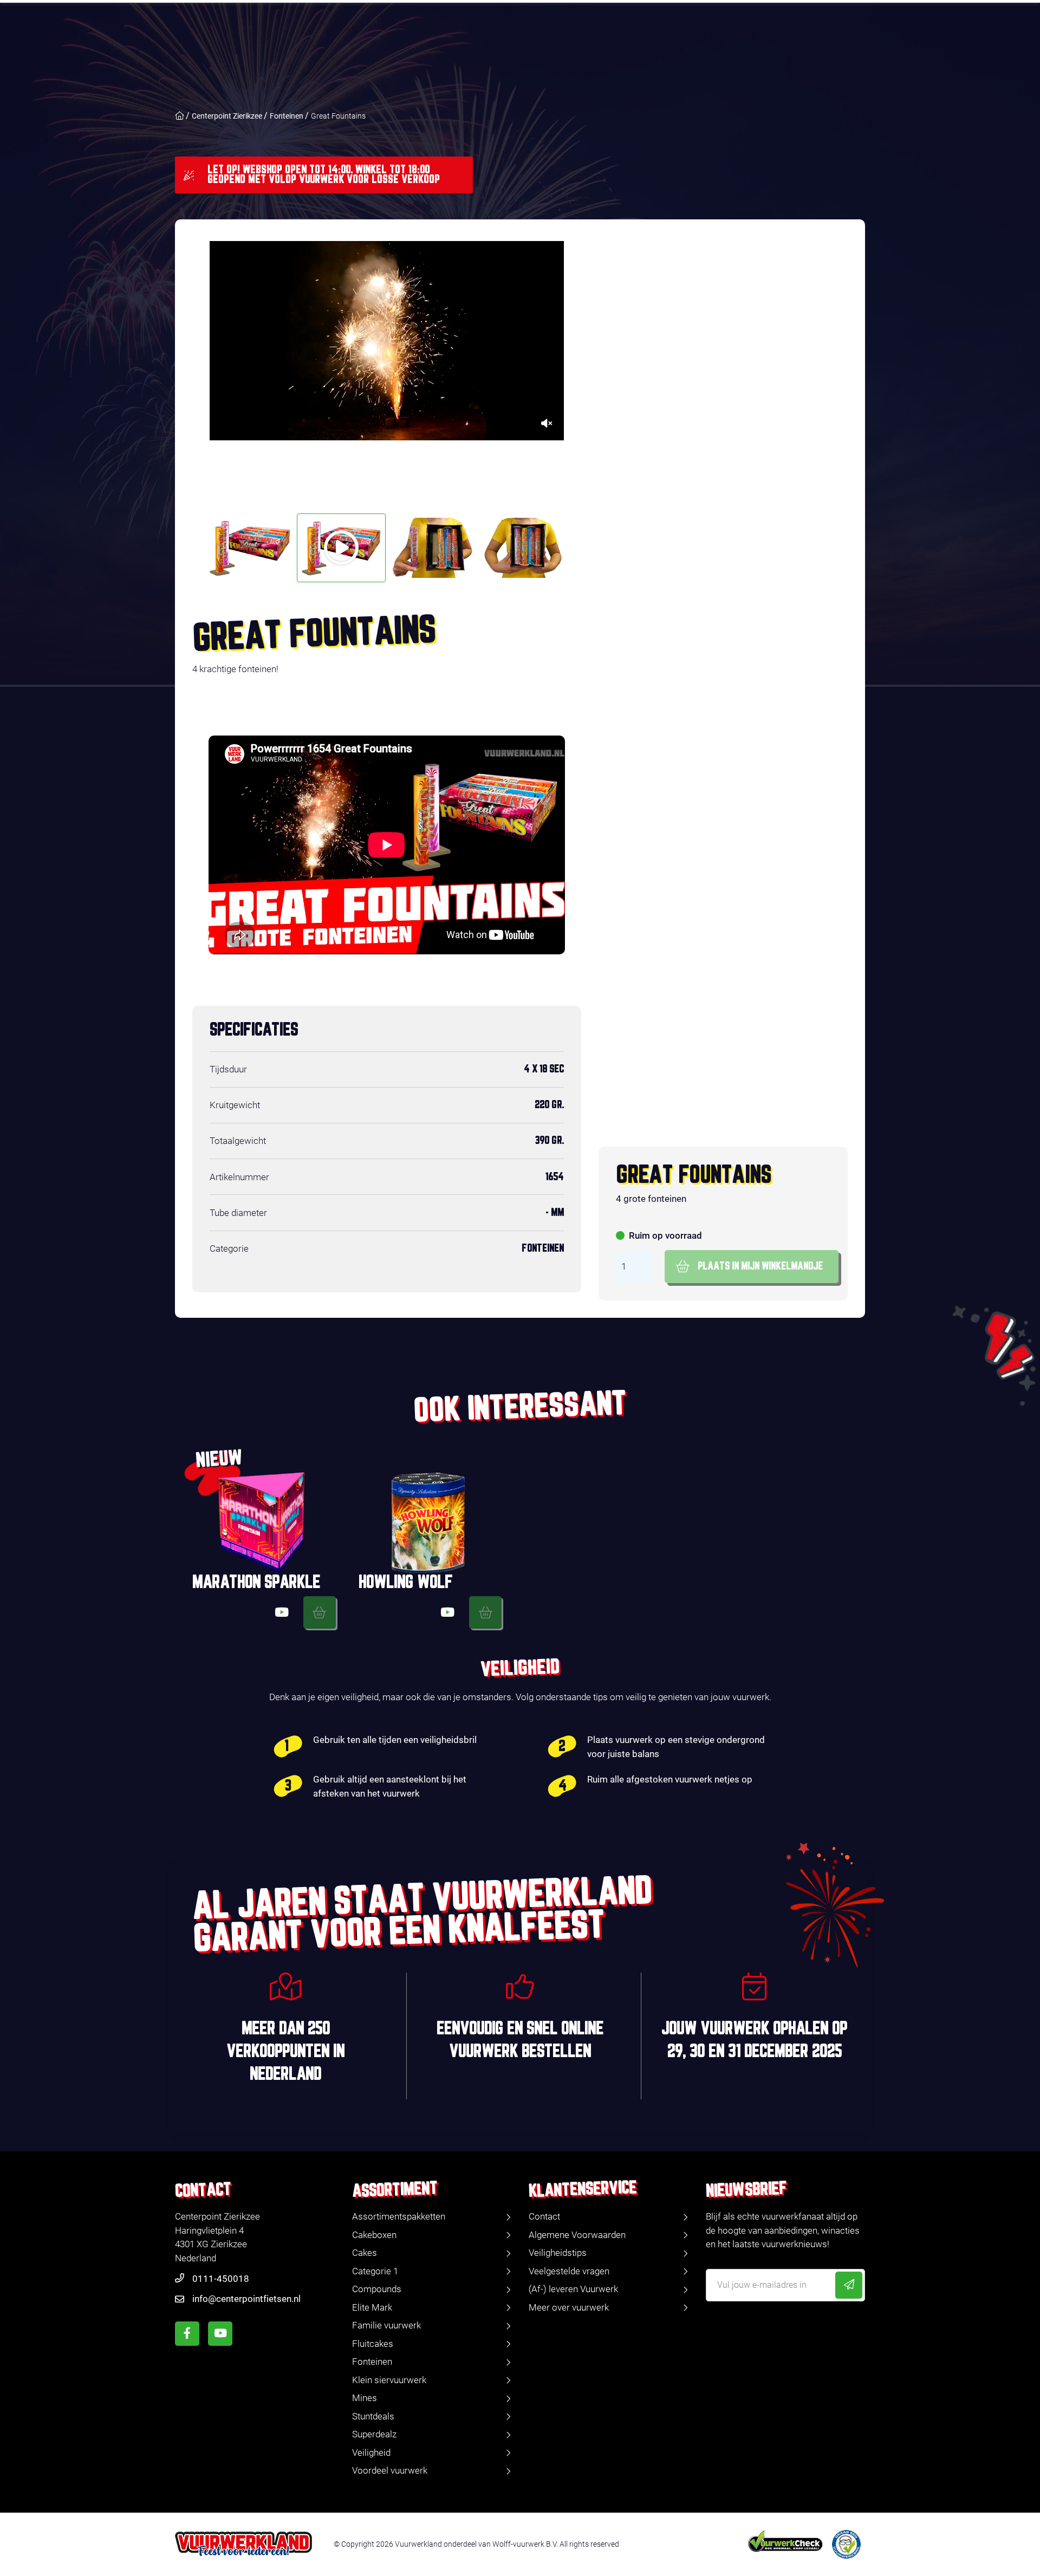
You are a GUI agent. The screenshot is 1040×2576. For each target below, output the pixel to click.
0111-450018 (221, 2279)
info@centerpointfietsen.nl (246, 2299)
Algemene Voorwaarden (577, 2235)
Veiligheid (371, 2453)
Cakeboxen (374, 2235)
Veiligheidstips (558, 2253)
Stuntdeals (373, 2416)
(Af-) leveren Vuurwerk (573, 2289)
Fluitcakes (373, 2344)
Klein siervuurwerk (389, 2380)
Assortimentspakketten (399, 2216)
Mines (365, 2398)
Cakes (365, 2253)
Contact (544, 2216)
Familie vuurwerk (386, 2325)
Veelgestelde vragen (569, 2271)
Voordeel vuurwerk (390, 2470)
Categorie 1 (375, 2271)
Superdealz (374, 2434)
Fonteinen (287, 116)
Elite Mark (372, 2307)
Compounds (377, 2289)
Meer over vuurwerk (569, 2307)
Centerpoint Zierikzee (227, 116)
